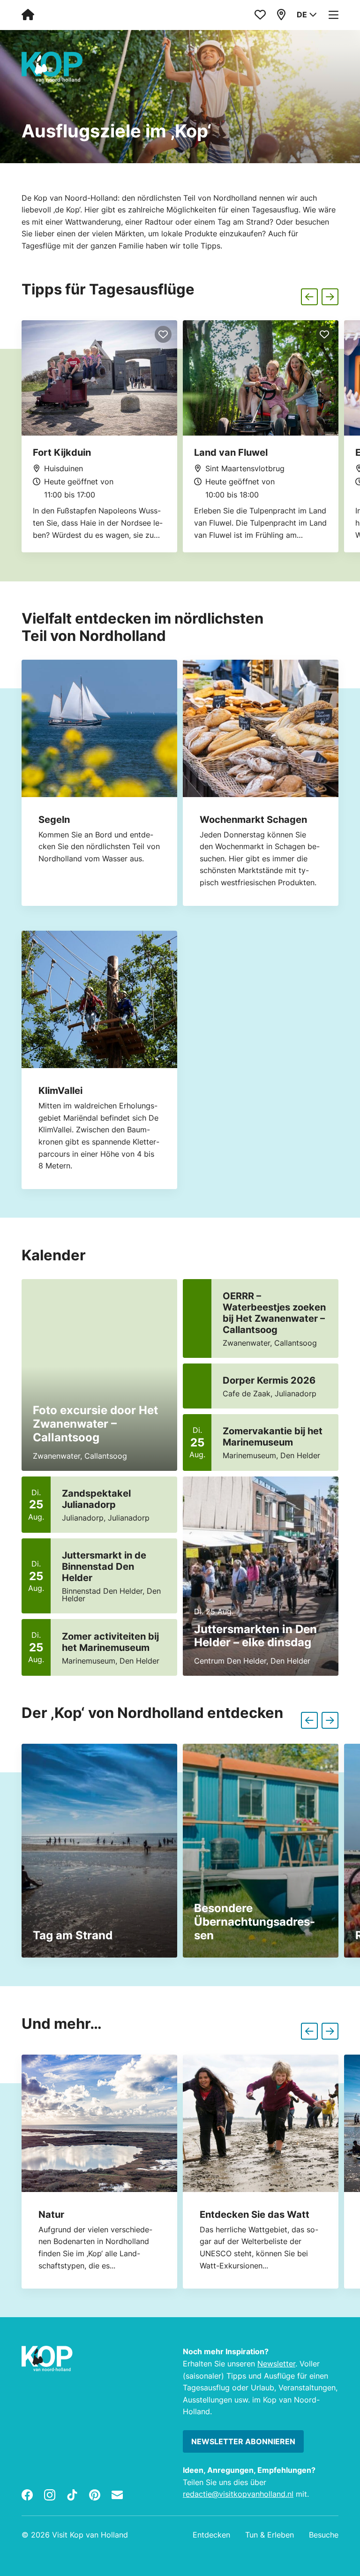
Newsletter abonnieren (243, 2441)
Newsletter (276, 2364)
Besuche (324, 2535)
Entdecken (211, 2535)
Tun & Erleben (270, 2535)
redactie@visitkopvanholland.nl (238, 2494)
